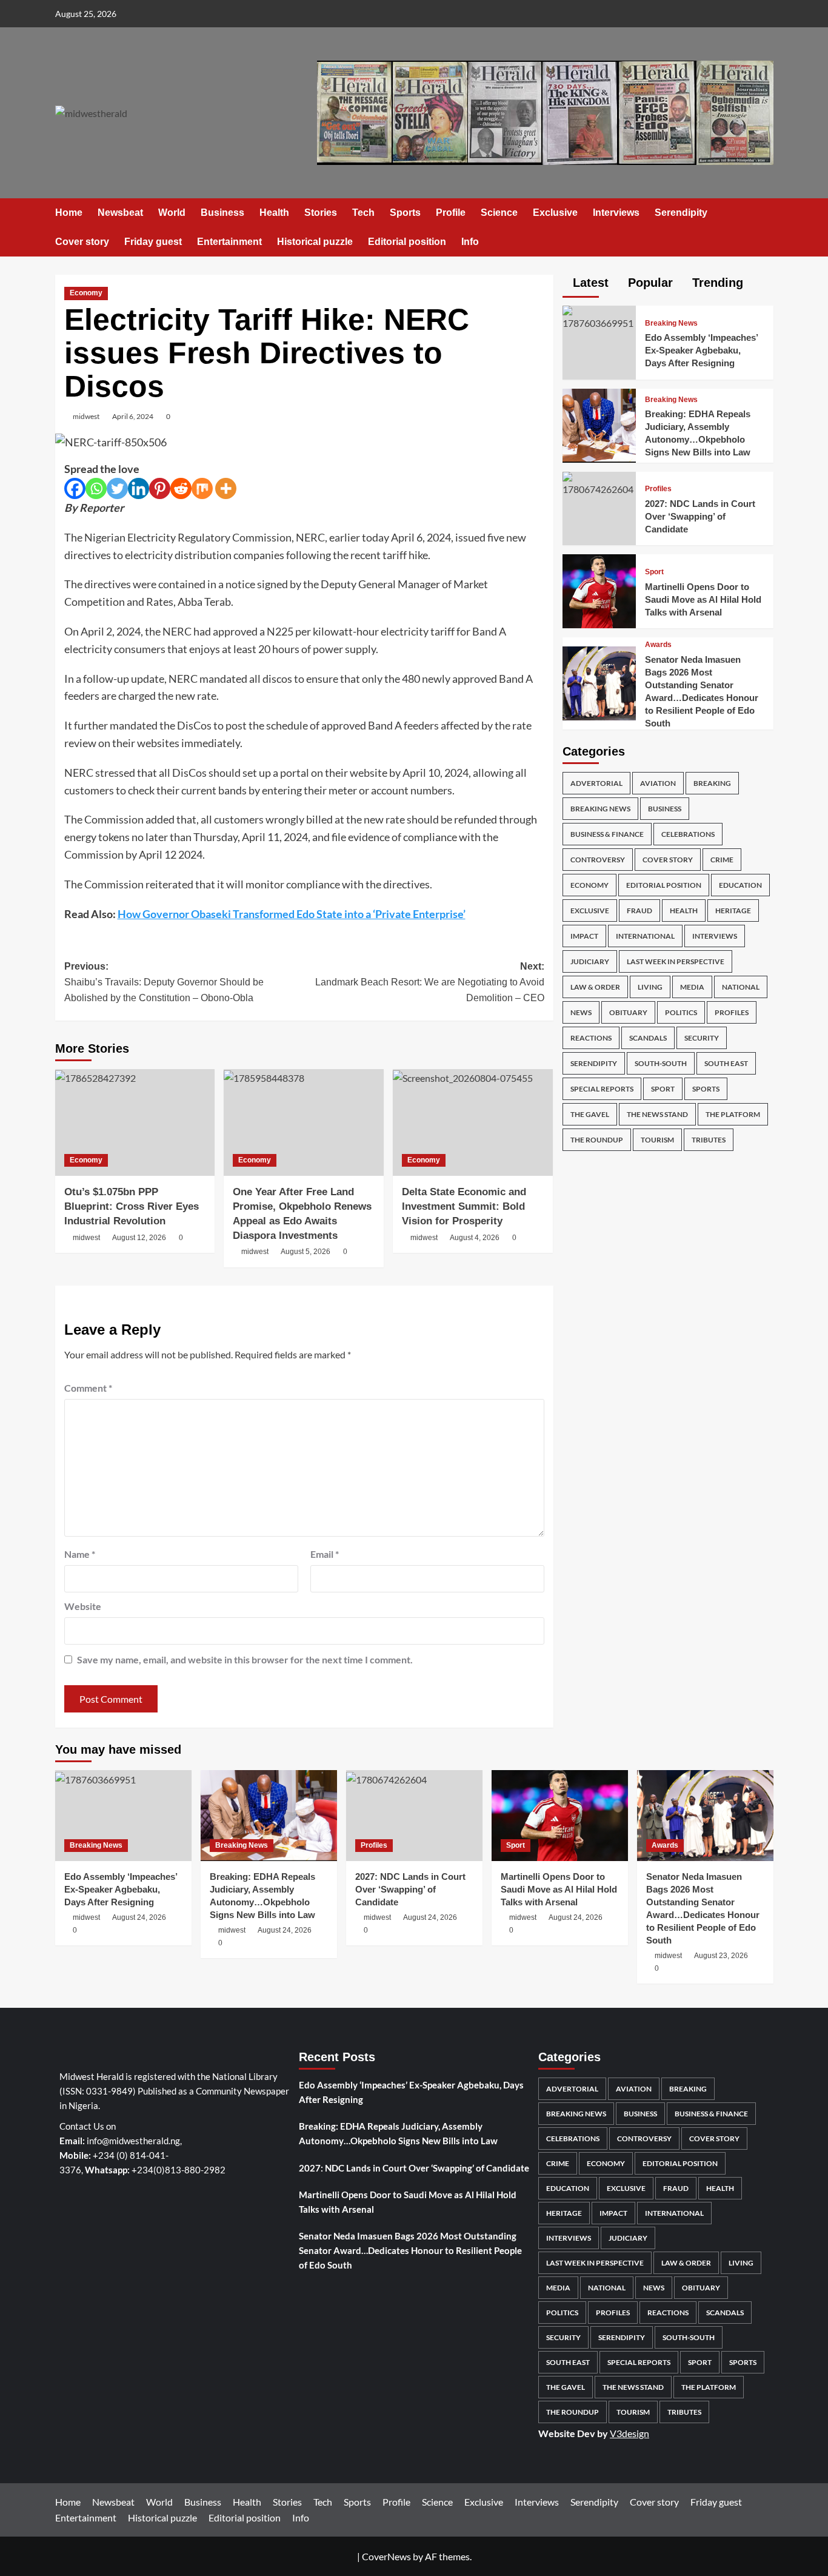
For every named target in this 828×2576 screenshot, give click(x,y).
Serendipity (681, 213)
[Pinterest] (160, 488)
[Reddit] (181, 488)
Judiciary (590, 961)
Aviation (658, 783)
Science (499, 213)
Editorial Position (664, 885)
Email (325, 1554)
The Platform (733, 1114)
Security (702, 1038)
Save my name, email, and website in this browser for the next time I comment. (245, 1659)
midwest (86, 416)
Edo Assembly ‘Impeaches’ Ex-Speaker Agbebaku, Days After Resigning (701, 350)
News (581, 1012)
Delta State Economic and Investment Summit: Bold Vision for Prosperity (464, 1206)
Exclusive (555, 213)
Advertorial (596, 783)
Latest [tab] (589, 283)
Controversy (598, 860)
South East (726, 1063)
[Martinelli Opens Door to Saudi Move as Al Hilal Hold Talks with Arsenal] (599, 590)
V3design (629, 2433)
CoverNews (386, 2556)
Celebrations (688, 834)
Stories (321, 213)
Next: (430, 982)
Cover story (82, 242)
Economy (86, 293)
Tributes (709, 1140)
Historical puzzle (315, 242)
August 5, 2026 (305, 1252)
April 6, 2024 (133, 416)
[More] (226, 488)
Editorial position (407, 242)
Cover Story (668, 860)
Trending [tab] (716, 283)
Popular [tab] (649, 283)
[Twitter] (117, 488)
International (645, 936)
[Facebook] (75, 488)
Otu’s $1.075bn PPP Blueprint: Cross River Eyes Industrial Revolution (132, 1206)
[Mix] (202, 488)
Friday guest (153, 242)
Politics (681, 1012)
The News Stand (657, 1114)
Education (740, 885)
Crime (722, 860)
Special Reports (602, 1089)
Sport (654, 572)
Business (222, 213)
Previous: (164, 982)
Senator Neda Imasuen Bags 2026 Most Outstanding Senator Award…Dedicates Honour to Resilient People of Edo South (410, 2250)
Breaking (712, 783)
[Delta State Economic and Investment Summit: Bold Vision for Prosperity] (473, 1122)
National (741, 987)
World (172, 213)
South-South (661, 1063)
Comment (88, 1388)
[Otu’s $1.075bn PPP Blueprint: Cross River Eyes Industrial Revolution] (135, 1122)
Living (650, 987)
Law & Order (595, 987)
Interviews (616, 213)
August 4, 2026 (475, 1238)
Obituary (628, 1012)
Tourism (657, 1140)
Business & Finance (607, 834)
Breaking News (671, 323)
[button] (766, 228)
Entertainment (229, 242)
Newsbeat (120, 213)
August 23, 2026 (721, 1956)
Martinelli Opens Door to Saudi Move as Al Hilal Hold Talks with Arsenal (703, 599)
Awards (658, 645)
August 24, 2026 (139, 1917)
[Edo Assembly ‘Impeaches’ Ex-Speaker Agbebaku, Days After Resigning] (599, 317)
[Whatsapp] (96, 488)
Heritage (733, 911)
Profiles (658, 489)
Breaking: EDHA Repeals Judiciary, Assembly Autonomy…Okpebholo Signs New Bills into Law (398, 2133)
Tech (363, 213)
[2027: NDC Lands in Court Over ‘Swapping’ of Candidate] (599, 482)
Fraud (639, 911)
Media (692, 987)
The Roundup (597, 1140)
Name (80, 1554)
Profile (451, 213)
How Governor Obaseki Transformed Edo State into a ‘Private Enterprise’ (292, 914)
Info (470, 242)
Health (274, 213)
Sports (405, 213)
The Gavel (590, 1114)
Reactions (591, 1038)
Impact (584, 936)
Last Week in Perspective (676, 961)
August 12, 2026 (139, 1238)
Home (69, 213)
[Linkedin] (139, 488)
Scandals (648, 1038)
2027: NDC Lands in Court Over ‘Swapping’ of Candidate (700, 516)
